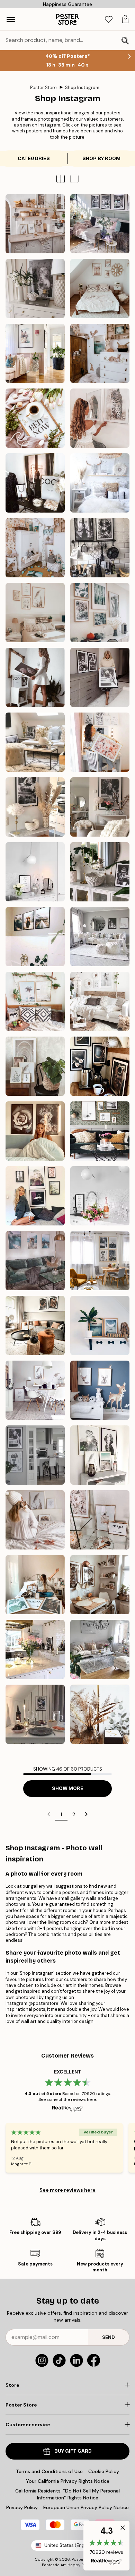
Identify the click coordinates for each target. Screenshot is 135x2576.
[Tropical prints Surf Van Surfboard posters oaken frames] (35, 1001)
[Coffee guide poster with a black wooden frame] (35, 872)
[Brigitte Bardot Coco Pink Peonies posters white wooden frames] (35, 677)
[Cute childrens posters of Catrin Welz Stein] (100, 1325)
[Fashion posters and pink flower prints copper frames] (100, 1520)
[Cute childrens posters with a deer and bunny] (100, 1390)
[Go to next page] (86, 1814)
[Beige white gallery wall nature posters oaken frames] (35, 613)
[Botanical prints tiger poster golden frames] (100, 742)
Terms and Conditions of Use (49, 2471)
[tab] (109, 20)
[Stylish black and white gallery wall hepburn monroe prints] (100, 224)
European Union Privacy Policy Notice (86, 2507)
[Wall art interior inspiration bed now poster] (35, 418)
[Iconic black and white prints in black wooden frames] (100, 677)
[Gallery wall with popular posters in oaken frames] (35, 1585)
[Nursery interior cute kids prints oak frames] (100, 353)
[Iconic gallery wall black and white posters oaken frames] (100, 1261)
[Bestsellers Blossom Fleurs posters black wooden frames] (35, 1131)
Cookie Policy (104, 2471)
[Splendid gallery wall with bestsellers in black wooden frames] (35, 1196)
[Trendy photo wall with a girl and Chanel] (35, 483)
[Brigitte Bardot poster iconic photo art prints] (100, 807)
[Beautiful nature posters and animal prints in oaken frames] (100, 613)
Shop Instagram (82, 88)
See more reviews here (67, 2190)
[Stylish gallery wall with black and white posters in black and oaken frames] (100, 1131)
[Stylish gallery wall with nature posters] (100, 1455)
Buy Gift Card (73, 2451)
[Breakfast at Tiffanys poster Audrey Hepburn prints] (100, 872)
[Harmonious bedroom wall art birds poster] (100, 483)
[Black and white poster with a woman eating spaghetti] (35, 1649)
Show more (68, 1788)
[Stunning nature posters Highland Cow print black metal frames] (35, 937)
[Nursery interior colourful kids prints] (35, 548)
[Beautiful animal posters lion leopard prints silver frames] (100, 418)
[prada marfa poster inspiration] (100, 1649)
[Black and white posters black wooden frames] (100, 937)
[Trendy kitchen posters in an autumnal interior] (35, 1325)
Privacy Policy (22, 2507)
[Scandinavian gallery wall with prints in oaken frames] (35, 1390)
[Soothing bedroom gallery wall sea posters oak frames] (100, 289)
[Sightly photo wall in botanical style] (100, 1714)
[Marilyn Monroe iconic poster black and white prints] (35, 807)
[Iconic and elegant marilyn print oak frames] (35, 289)
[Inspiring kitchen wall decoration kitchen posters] (35, 224)
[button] (74, 179)
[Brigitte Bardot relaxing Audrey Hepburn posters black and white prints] (35, 742)
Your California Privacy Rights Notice (68, 2481)
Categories (34, 159)
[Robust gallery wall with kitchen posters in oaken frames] (100, 1585)
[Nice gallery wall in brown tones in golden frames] (35, 1520)
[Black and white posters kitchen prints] (100, 548)
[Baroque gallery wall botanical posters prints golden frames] (35, 1066)
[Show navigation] (11, 19)
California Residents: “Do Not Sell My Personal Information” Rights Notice (67, 2494)
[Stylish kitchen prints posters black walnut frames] (100, 1066)
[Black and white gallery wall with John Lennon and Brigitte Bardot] (35, 1455)
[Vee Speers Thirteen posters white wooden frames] (100, 1001)
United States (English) (69, 2545)
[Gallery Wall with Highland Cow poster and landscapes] (35, 1261)
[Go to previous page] (49, 1814)
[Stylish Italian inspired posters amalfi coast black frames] (35, 353)
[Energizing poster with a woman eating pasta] (35, 1714)
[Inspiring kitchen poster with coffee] (100, 1196)
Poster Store (43, 88)
